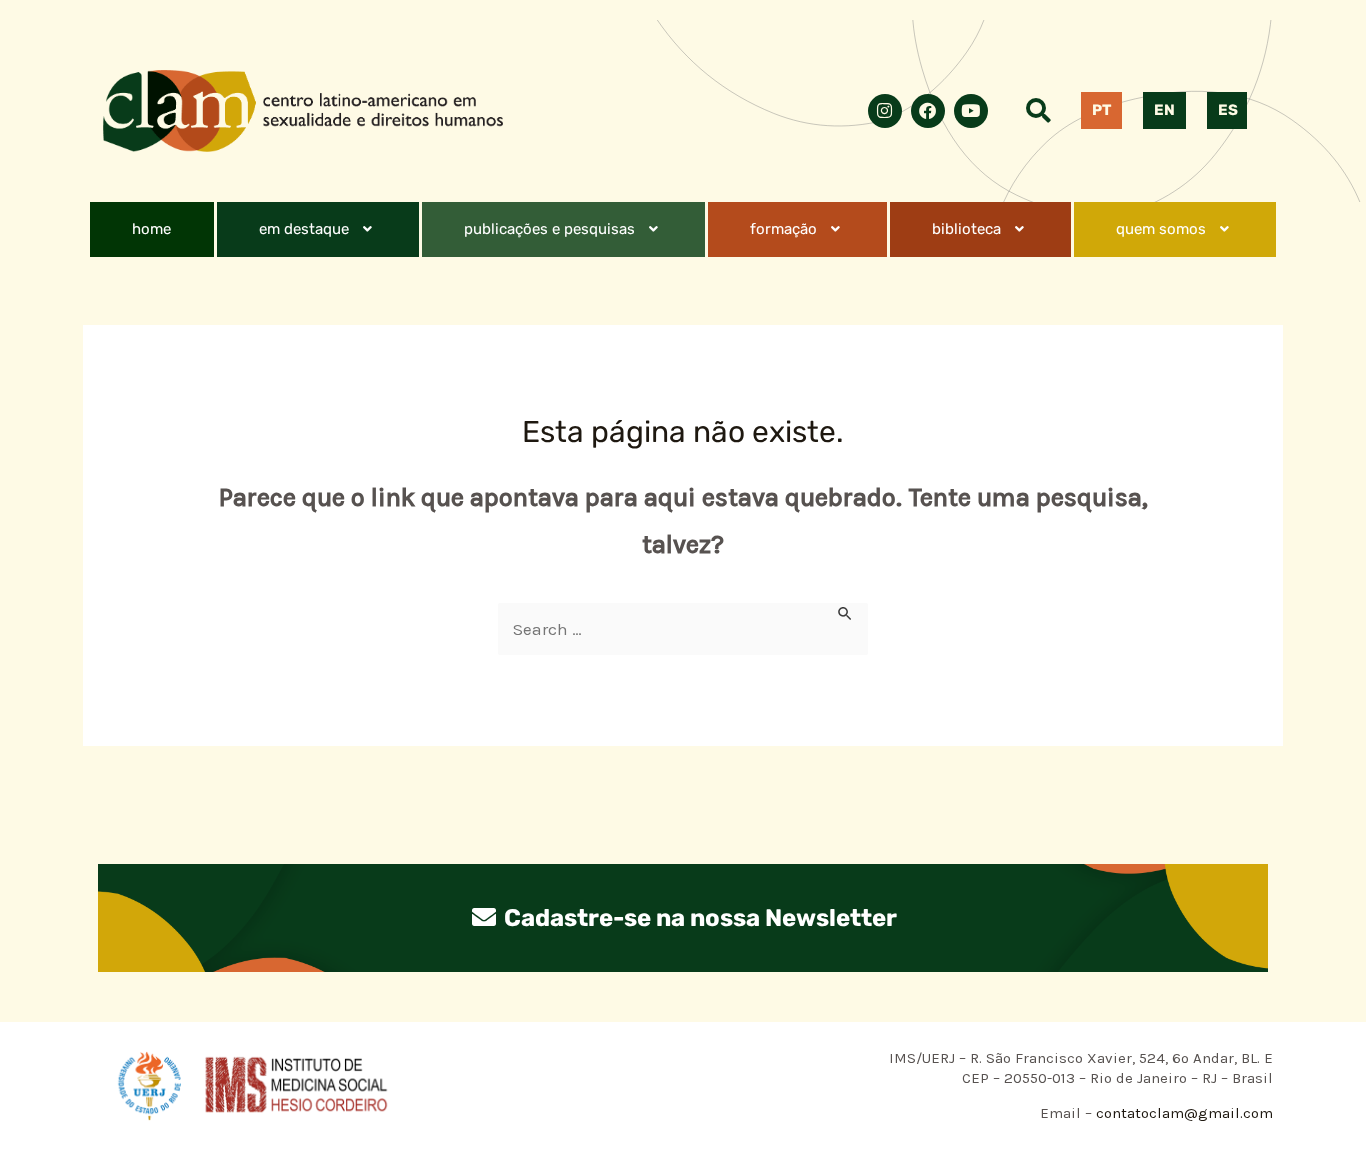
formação (783, 229)
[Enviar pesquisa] (846, 613)
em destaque (304, 229)
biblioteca (966, 229)
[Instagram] (885, 111)
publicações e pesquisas (549, 229)
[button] (318, 229)
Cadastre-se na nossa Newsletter (698, 918)
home (151, 229)
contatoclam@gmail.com (1182, 1113)
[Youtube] (971, 111)
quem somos (1161, 229)
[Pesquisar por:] (683, 629)
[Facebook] (928, 111)
